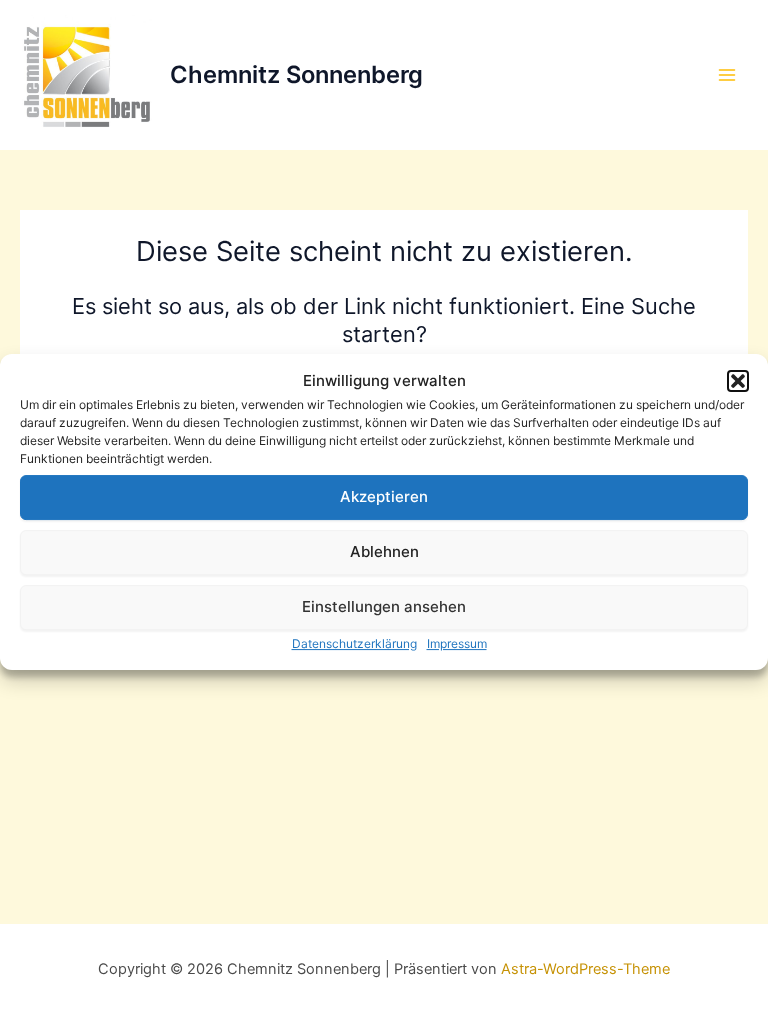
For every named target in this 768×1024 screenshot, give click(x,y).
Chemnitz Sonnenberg (296, 74)
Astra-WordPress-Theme (585, 969)
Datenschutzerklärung (354, 643)
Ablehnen (384, 551)
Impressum (457, 643)
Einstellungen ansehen (384, 606)
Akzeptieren (384, 496)
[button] (738, 381)
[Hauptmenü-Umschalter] (727, 75)
